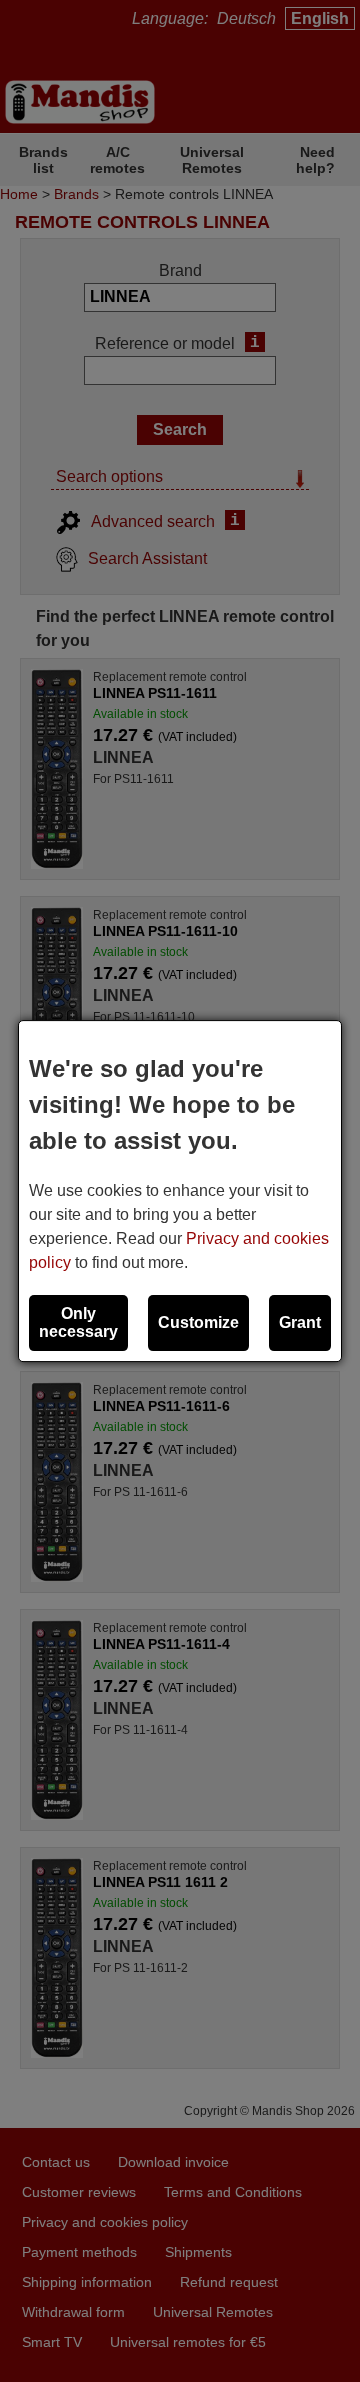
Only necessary (78, 1322)
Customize (198, 1322)
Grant (300, 1322)
